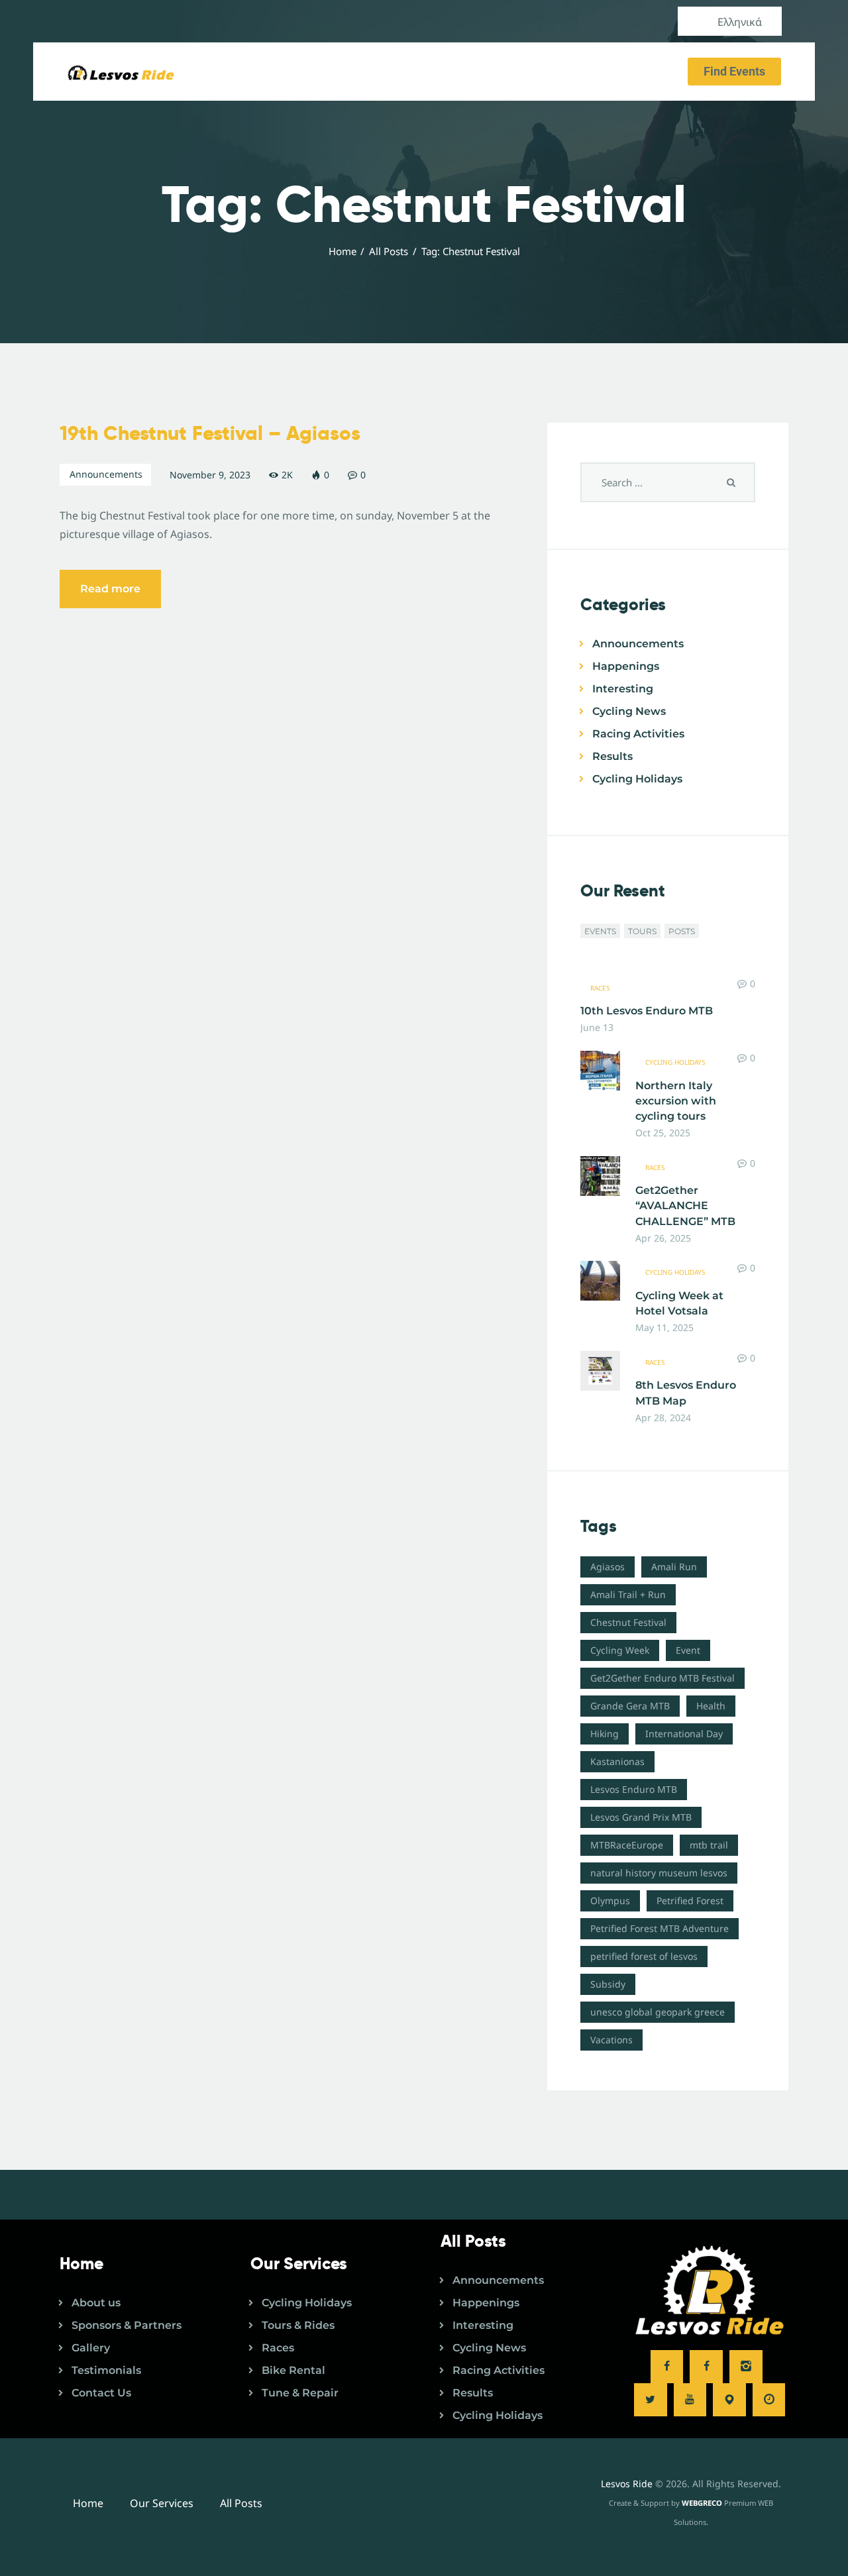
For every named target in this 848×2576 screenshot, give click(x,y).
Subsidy (608, 1984)
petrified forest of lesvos (644, 1956)
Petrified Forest (690, 1901)
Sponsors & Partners (127, 2325)
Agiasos (608, 1567)
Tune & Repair (300, 2393)
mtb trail (709, 1845)
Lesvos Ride (627, 2484)
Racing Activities (638, 734)
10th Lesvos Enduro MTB (647, 1011)
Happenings (626, 666)
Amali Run (674, 1567)
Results (612, 756)
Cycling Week (620, 1650)
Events (600, 931)
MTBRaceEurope (627, 1845)
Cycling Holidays (637, 779)
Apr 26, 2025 (663, 1238)
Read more (110, 589)
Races (600, 988)
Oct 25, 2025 (663, 1133)
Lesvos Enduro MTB (634, 1789)
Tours (642, 931)
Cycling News (629, 711)
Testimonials (106, 2370)
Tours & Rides (298, 2325)
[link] (667, 2367)
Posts (682, 931)
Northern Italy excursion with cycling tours (676, 1101)
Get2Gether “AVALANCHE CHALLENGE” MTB (685, 1206)
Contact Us (101, 2393)
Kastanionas (617, 1761)
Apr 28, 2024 (663, 1418)
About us (96, 2303)
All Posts (389, 251)
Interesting (623, 689)
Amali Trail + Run (628, 1594)
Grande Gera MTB (630, 1706)
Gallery (91, 2348)
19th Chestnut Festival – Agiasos (210, 433)
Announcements (106, 474)
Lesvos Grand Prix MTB (641, 1817)
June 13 (597, 1027)
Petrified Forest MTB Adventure (660, 1928)
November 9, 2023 (210, 475)
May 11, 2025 (664, 1327)
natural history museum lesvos (659, 1873)
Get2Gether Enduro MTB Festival (662, 1678)
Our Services (162, 2503)
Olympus (610, 1901)
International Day (684, 1734)
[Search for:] (668, 482)
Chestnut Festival (628, 1622)
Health (711, 1706)
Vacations (611, 2040)
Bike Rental (293, 2370)
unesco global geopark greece (658, 2012)
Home (343, 251)
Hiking (605, 1734)
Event (688, 1650)
